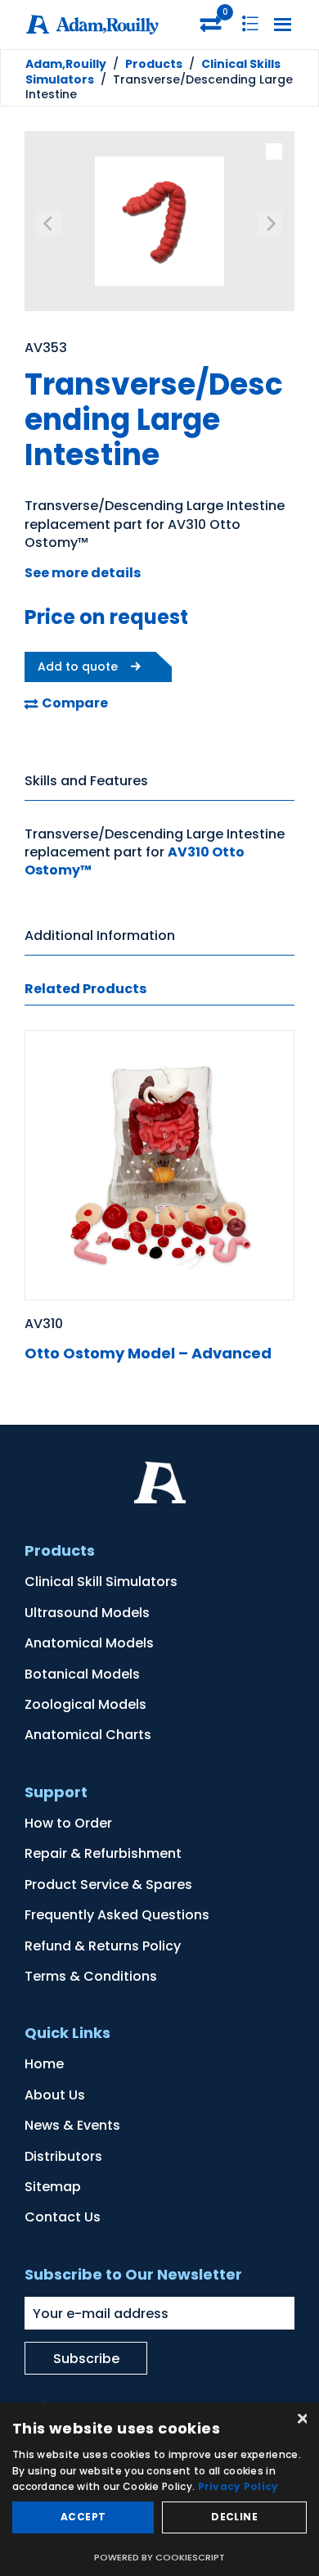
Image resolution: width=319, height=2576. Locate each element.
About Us (55, 2095)
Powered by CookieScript (159, 2557)
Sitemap (53, 2187)
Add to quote (78, 667)
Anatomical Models (89, 1643)
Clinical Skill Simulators (101, 1582)
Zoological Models (85, 1704)
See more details (83, 573)
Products (154, 64)
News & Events (72, 2125)
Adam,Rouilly (66, 64)
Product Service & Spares (108, 1885)
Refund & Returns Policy (103, 1946)
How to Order (68, 1823)
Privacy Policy (238, 2486)
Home (44, 2064)
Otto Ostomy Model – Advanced (148, 1353)
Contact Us (63, 2217)
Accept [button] (83, 2517)
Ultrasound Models (87, 1613)
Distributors (63, 2156)
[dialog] (159, 2489)
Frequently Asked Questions (117, 1915)
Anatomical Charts (88, 1735)
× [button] (301, 2420)
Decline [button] (234, 2517)
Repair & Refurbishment (103, 1853)
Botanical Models (82, 1674)
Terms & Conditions (91, 1976)
